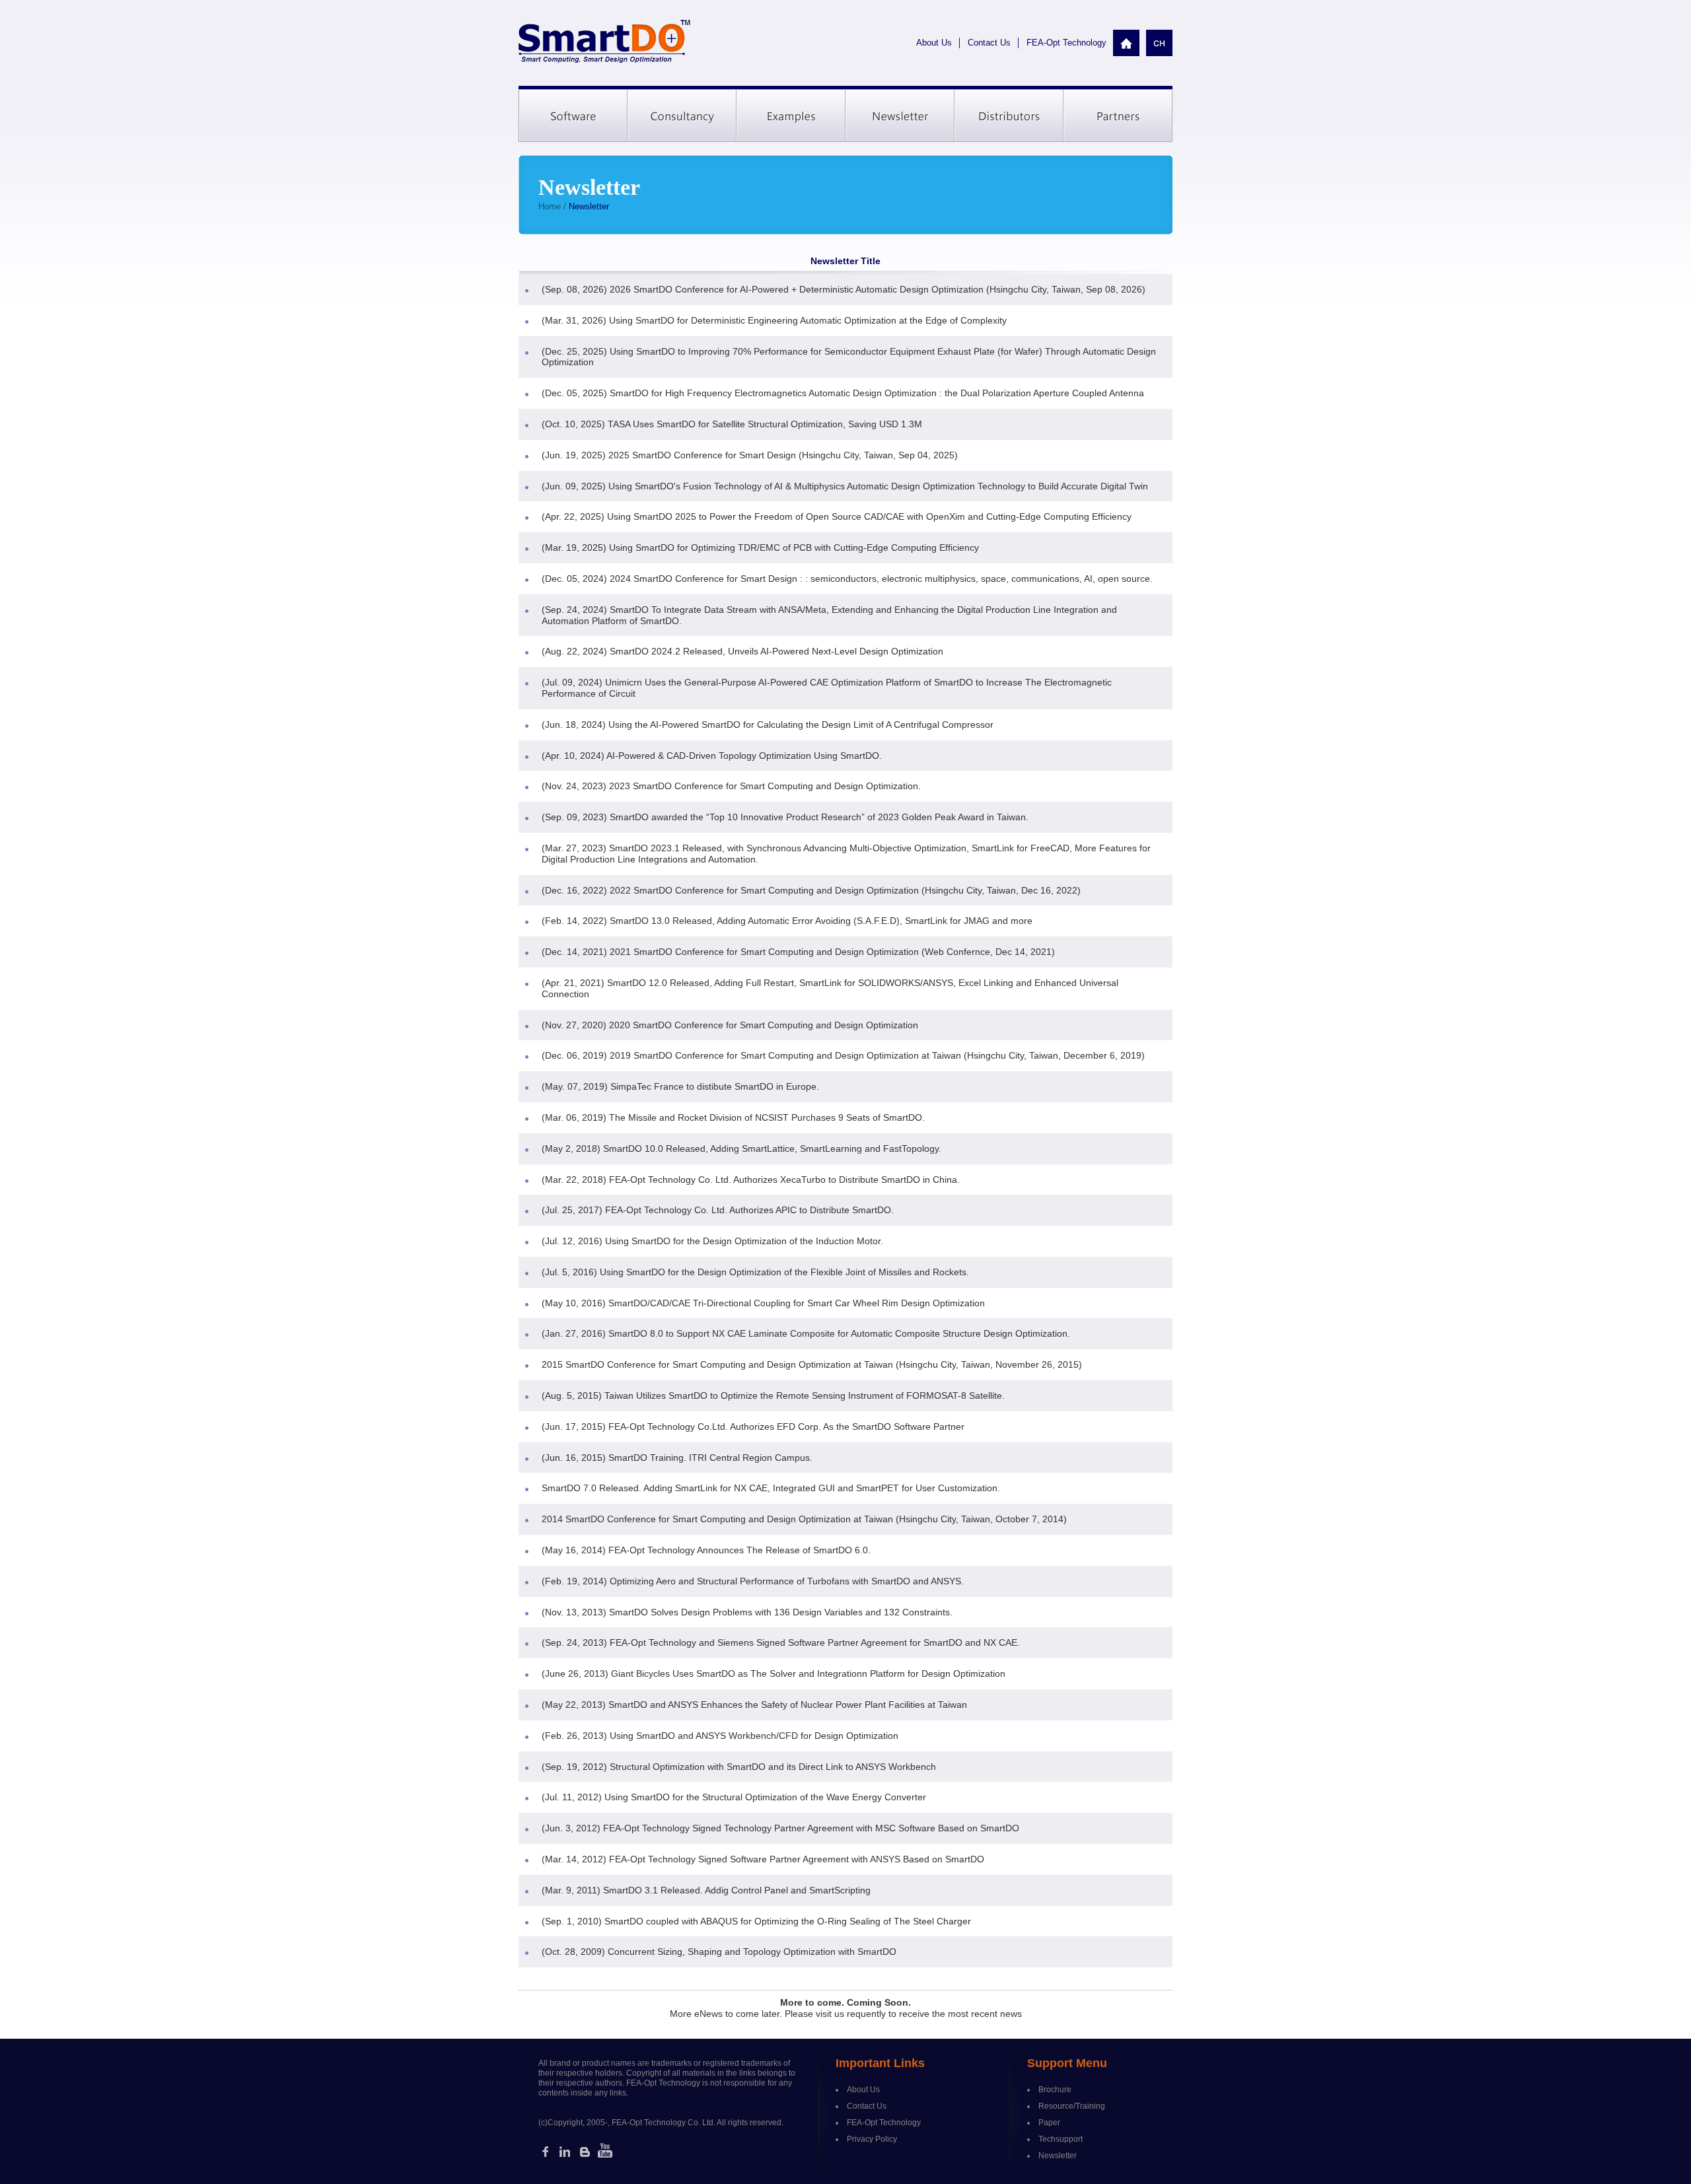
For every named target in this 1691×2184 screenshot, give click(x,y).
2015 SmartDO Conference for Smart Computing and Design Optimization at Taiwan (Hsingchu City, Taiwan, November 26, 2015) (812, 1364)
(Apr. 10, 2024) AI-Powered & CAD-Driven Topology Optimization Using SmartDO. (712, 756)
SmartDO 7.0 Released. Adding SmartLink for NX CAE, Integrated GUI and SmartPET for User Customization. (771, 1488)
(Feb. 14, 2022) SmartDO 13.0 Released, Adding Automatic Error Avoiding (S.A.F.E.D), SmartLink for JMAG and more (787, 921)
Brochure (1055, 2090)
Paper (1049, 2123)
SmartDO (604, 42)
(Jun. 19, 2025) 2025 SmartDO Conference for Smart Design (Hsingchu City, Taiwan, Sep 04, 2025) (750, 455)
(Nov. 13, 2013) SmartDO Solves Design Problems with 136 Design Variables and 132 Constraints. (747, 1612)
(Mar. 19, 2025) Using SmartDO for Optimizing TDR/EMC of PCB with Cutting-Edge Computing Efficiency (760, 547)
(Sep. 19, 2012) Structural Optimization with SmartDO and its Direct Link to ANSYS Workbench (739, 1767)
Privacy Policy (872, 2139)
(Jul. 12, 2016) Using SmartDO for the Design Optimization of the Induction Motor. (712, 1241)
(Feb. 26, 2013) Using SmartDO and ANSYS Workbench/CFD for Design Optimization (720, 1736)
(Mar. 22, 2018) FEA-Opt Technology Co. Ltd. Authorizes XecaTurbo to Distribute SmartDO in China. (751, 1180)
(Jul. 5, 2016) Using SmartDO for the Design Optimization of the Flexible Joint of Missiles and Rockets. (755, 1272)
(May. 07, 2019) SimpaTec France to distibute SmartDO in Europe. (680, 1086)
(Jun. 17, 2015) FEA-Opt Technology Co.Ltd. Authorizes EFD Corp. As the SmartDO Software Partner (753, 1427)
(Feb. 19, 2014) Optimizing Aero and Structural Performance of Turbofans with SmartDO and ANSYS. (753, 1581)
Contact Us (989, 43)
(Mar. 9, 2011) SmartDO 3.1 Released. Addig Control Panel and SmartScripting (706, 1890)
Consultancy (682, 116)
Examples (791, 116)
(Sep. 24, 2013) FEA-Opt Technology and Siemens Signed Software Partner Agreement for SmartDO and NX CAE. (781, 1642)
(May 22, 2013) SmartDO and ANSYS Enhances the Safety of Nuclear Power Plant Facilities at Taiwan (754, 1705)
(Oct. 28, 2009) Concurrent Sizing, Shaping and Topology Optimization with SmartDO (719, 1952)
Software (573, 116)
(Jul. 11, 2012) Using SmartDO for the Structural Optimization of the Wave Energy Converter (734, 1797)
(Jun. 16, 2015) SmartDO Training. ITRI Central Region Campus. (677, 1458)
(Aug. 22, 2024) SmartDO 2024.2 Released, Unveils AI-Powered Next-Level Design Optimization (742, 651)
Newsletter (900, 116)
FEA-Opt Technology (1066, 43)
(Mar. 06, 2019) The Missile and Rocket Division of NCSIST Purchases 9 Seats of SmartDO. (733, 1117)
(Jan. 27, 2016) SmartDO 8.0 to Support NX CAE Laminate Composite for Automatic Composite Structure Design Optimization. (806, 1333)
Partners (1118, 116)
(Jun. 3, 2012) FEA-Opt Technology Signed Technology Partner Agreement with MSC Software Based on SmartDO (780, 1828)
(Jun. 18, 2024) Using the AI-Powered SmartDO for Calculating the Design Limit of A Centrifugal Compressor (768, 724)
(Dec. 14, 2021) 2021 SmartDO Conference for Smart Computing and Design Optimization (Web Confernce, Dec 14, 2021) (798, 952)
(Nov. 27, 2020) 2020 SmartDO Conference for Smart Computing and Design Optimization (730, 1025)
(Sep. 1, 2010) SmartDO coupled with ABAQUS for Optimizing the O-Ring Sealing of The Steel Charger (756, 1921)
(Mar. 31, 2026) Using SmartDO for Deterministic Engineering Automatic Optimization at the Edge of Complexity (774, 320)
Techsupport (1061, 2139)
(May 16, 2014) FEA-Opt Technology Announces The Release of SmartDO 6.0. (706, 1550)
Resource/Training (1072, 2106)
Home (550, 206)
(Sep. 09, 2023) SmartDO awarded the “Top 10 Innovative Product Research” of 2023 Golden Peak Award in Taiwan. (785, 817)
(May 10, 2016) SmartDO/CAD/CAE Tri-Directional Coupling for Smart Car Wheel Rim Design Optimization (763, 1303)
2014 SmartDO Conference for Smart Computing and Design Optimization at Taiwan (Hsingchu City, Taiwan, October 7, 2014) (804, 1519)
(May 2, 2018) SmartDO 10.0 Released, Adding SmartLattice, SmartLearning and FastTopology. (741, 1148)
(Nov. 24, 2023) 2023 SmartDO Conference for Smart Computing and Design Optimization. (731, 786)
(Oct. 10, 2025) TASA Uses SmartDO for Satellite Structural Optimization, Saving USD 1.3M (732, 424)
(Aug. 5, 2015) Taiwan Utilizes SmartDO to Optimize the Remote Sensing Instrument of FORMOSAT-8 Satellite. (773, 1395)
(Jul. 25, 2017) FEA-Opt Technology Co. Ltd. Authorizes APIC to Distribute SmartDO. (718, 1210)
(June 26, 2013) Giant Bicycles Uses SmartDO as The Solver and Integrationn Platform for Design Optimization (774, 1673)
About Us (934, 43)
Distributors (1009, 116)
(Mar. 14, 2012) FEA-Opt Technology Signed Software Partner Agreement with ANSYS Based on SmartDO (763, 1859)
